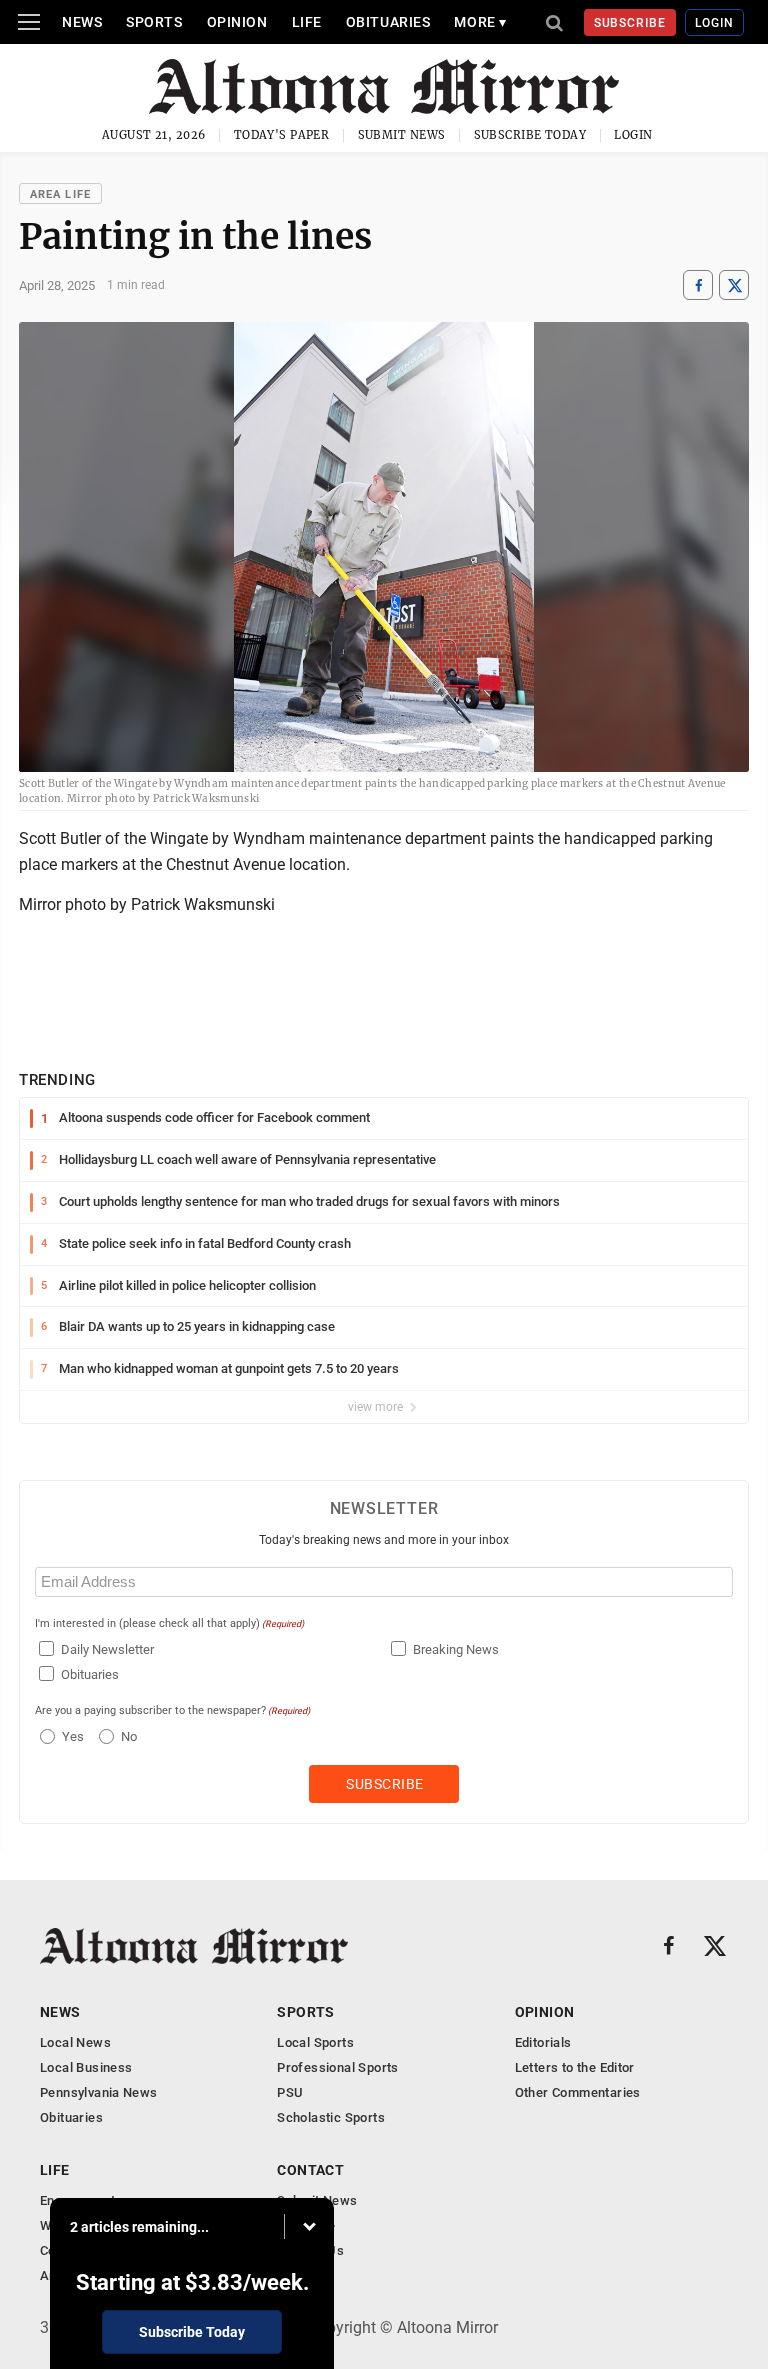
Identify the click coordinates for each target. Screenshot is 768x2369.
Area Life (60, 194)
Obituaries (388, 22)
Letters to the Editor (575, 2067)
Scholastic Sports (331, 2117)
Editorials (543, 2042)
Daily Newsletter (107, 1649)
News (82, 22)
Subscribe (630, 23)
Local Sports (315, 2042)
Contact (310, 2170)
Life (307, 22)
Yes (70, 1736)
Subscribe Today (530, 135)
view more (377, 1407)
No (129, 1736)
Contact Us (310, 2250)
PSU (290, 2092)
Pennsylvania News (99, 2092)
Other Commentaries (578, 2092)
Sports (154, 22)
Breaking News (456, 1649)
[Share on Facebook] (698, 285)
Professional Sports (337, 2067)
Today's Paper (282, 135)
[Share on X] (734, 285)
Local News (75, 2042)
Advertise (306, 2225)
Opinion (237, 22)
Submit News (402, 135)
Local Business (86, 2067)
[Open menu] (29, 22)
